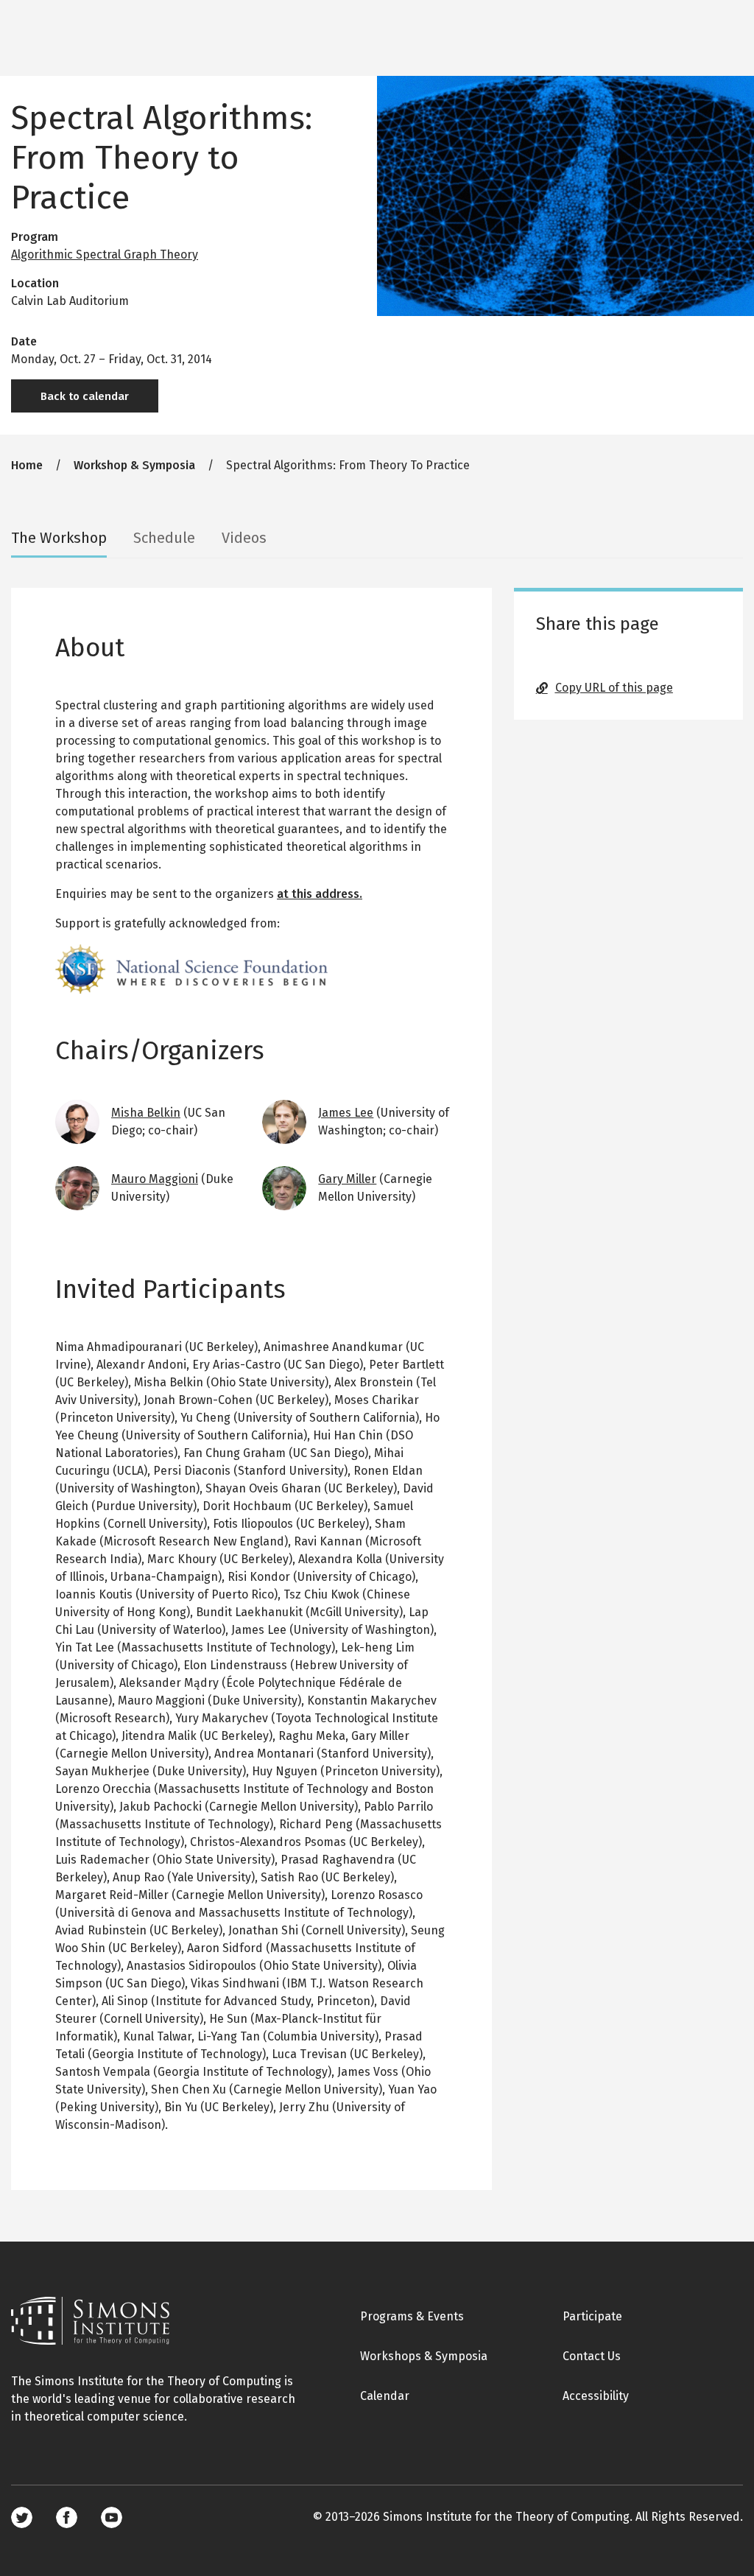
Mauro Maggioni (155, 1179)
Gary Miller (347, 1179)
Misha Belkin (146, 1113)
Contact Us (592, 2356)
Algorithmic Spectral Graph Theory (105, 255)
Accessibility (596, 2396)
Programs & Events (412, 2316)
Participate (592, 2316)
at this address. (320, 894)
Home (27, 465)
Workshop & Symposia (134, 465)
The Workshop (59, 538)
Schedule (164, 538)
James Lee (346, 1113)
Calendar (385, 2396)
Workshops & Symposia (424, 2356)
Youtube (112, 2517)
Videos (244, 538)
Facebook (67, 2517)
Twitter (22, 2517)
